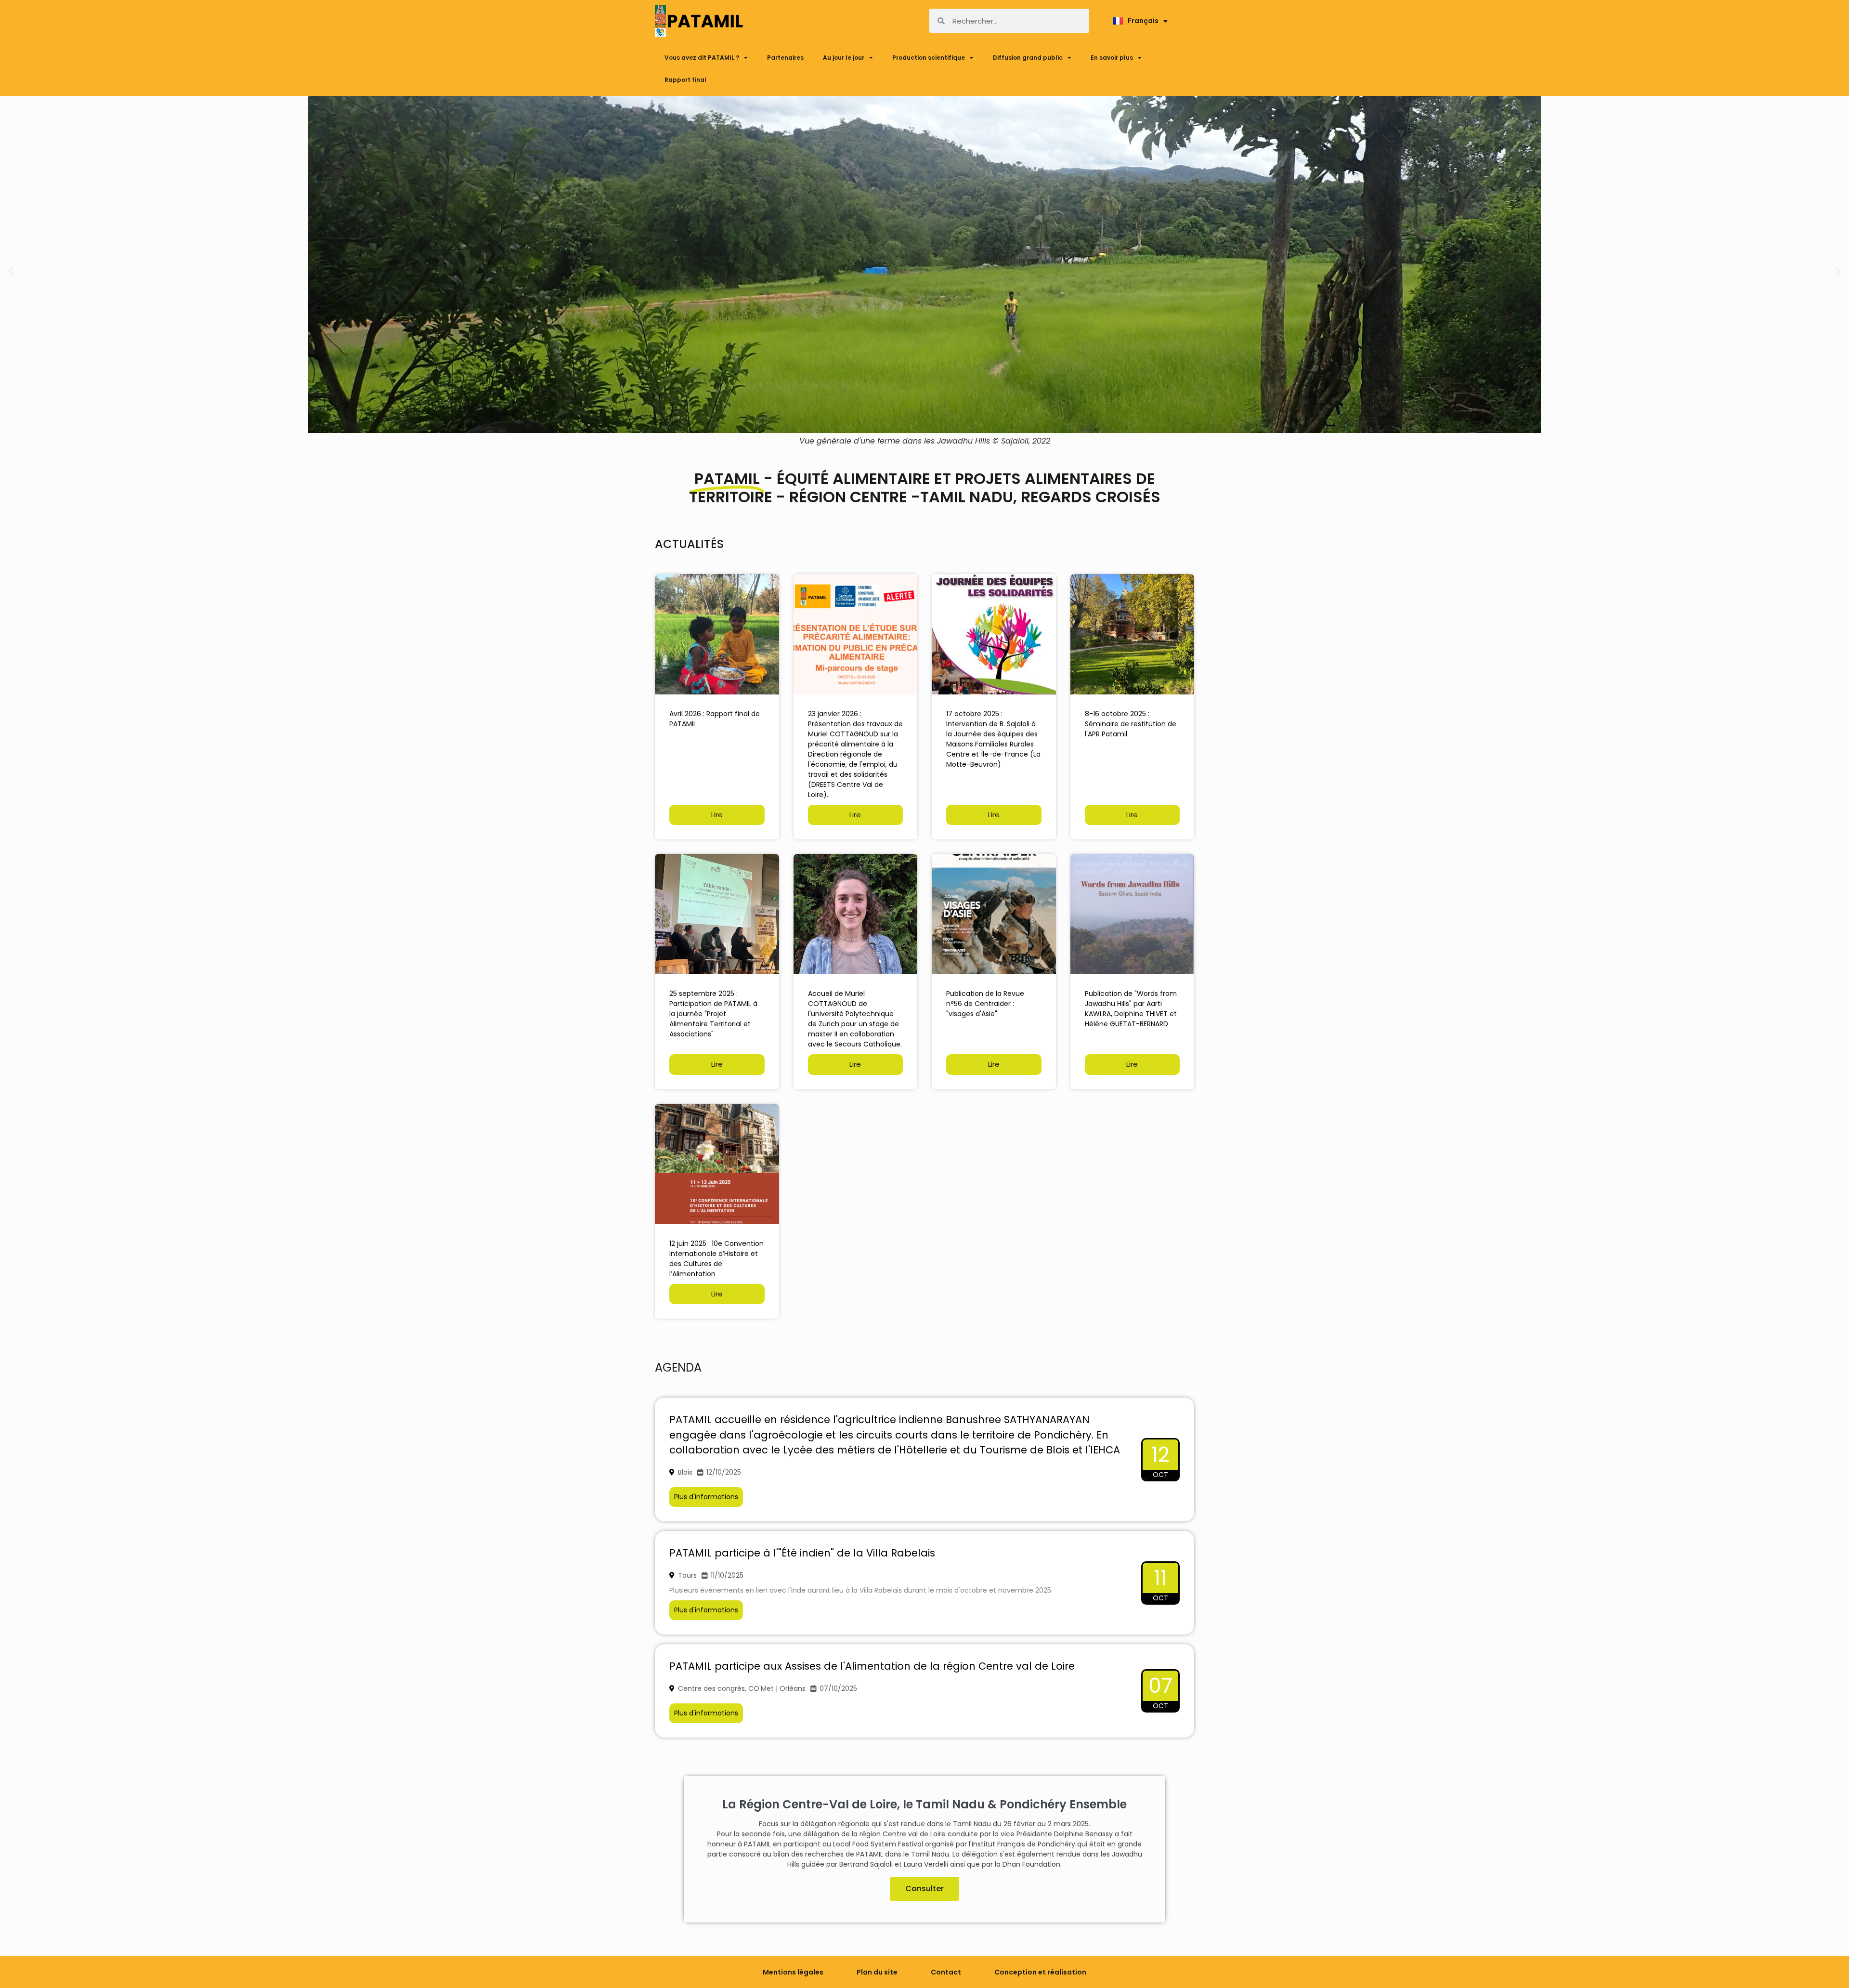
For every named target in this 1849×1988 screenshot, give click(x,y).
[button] (11, 271)
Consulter (924, 1889)
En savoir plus (1112, 58)
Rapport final (685, 80)
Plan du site (877, 1972)
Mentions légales (793, 1972)
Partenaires (785, 58)
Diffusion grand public (1028, 58)
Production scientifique (929, 58)
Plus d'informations (706, 1497)
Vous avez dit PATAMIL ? (702, 58)
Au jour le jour (844, 58)
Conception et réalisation (1040, 1972)
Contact (946, 1972)
